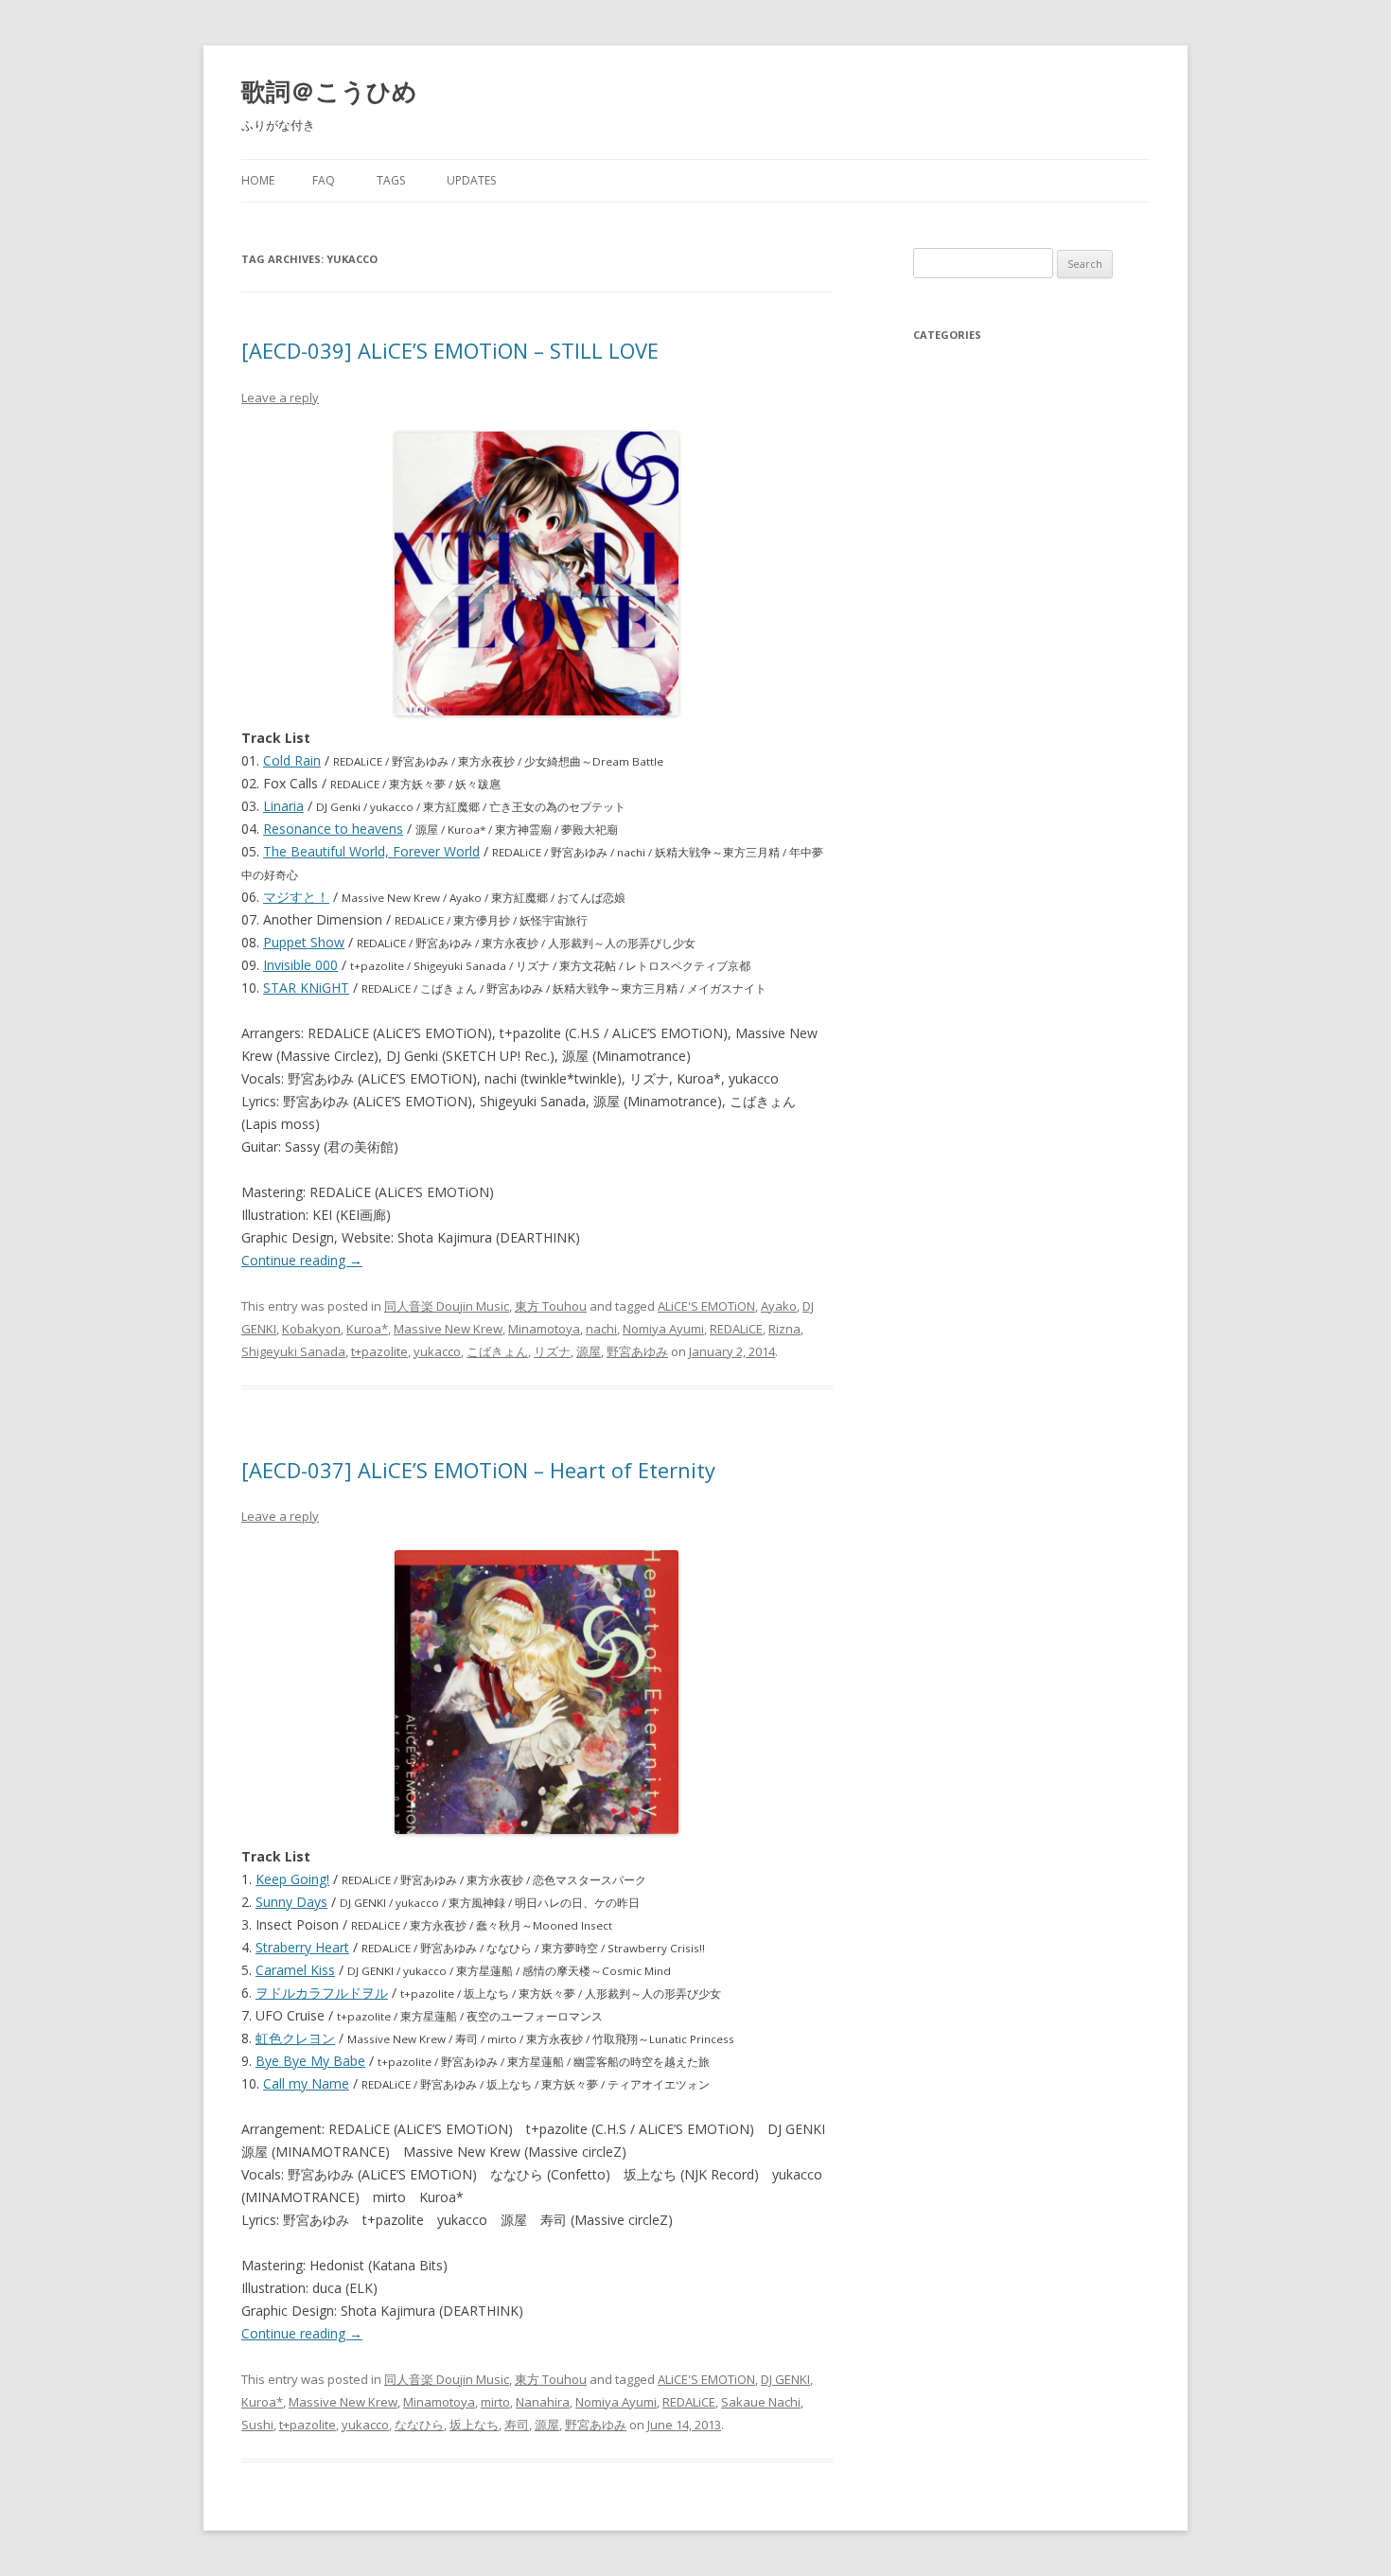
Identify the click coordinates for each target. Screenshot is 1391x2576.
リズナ (552, 1351)
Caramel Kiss (295, 1970)
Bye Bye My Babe (310, 2061)
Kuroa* (367, 1329)
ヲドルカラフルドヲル (322, 1993)
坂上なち (474, 2425)
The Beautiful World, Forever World (371, 851)
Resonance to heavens (333, 829)
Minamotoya (544, 1329)
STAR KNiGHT (306, 988)
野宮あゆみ (637, 1351)
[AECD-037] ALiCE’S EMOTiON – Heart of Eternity (478, 1470)
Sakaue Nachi (761, 2402)
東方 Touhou (551, 1306)
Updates (471, 180)
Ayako (779, 1306)
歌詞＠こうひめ (329, 91)
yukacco (437, 1351)
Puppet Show (304, 942)
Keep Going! (292, 1879)
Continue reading (302, 1260)
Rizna (784, 1329)
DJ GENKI (785, 2379)
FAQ (324, 180)
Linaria (283, 806)
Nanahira (543, 2402)
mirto (495, 2402)
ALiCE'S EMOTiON (706, 1306)
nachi (601, 1329)
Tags (391, 180)
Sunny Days (291, 1902)
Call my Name (306, 2083)
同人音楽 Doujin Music (447, 1306)
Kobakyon (311, 1329)
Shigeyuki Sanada (293, 1351)
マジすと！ (296, 897)
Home (258, 180)
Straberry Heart (302, 1947)
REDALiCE (736, 1329)
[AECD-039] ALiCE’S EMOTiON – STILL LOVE (450, 350)
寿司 (517, 2425)
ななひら (419, 2425)
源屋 (589, 1351)
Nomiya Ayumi (663, 1329)
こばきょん (497, 1351)
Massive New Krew (448, 1329)
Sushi (257, 2425)
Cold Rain (292, 760)
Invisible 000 (300, 965)
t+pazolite (379, 1351)
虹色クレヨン (295, 2038)
